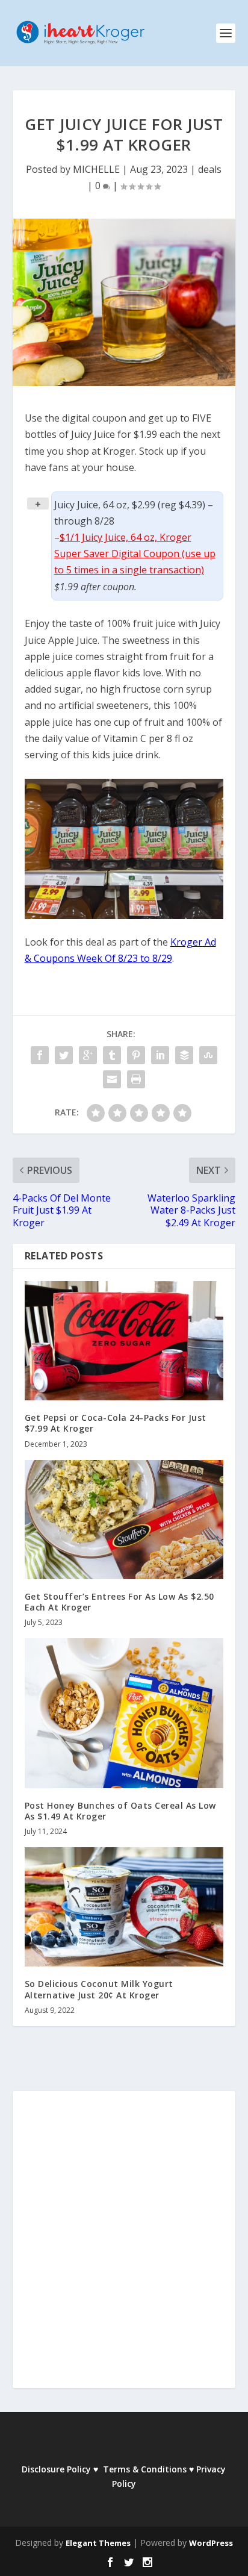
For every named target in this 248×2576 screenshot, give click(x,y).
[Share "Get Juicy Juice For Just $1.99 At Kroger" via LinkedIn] (160, 1055)
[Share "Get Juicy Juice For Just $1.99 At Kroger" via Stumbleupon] (208, 1055)
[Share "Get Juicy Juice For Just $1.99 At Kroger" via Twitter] (64, 1055)
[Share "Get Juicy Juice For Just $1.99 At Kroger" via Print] (136, 1079)
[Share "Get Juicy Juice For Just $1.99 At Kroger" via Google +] (88, 1055)
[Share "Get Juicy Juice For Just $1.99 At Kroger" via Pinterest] (136, 1055)
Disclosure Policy (56, 2469)
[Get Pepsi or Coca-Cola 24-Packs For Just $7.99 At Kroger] (124, 1341)
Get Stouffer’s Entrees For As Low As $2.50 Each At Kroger (119, 1602)
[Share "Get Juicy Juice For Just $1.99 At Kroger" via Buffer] (184, 1055)
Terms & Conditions (145, 2469)
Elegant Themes (98, 2543)
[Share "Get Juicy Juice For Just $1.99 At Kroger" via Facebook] (40, 1055)
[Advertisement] (124, 2248)
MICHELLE (96, 169)
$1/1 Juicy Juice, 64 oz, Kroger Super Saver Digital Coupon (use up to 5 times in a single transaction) (135, 554)
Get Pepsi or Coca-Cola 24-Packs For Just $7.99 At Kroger (116, 1423)
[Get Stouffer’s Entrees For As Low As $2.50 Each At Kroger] (124, 1520)
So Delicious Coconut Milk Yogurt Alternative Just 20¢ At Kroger (99, 1989)
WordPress (211, 2543)
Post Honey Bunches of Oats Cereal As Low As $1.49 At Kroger (120, 1811)
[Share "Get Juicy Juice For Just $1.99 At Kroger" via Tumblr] (112, 1055)
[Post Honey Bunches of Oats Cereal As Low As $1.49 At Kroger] (124, 1713)
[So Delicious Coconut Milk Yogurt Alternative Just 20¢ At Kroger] (124, 1907)
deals (210, 169)
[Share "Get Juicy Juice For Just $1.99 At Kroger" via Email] (112, 1079)
